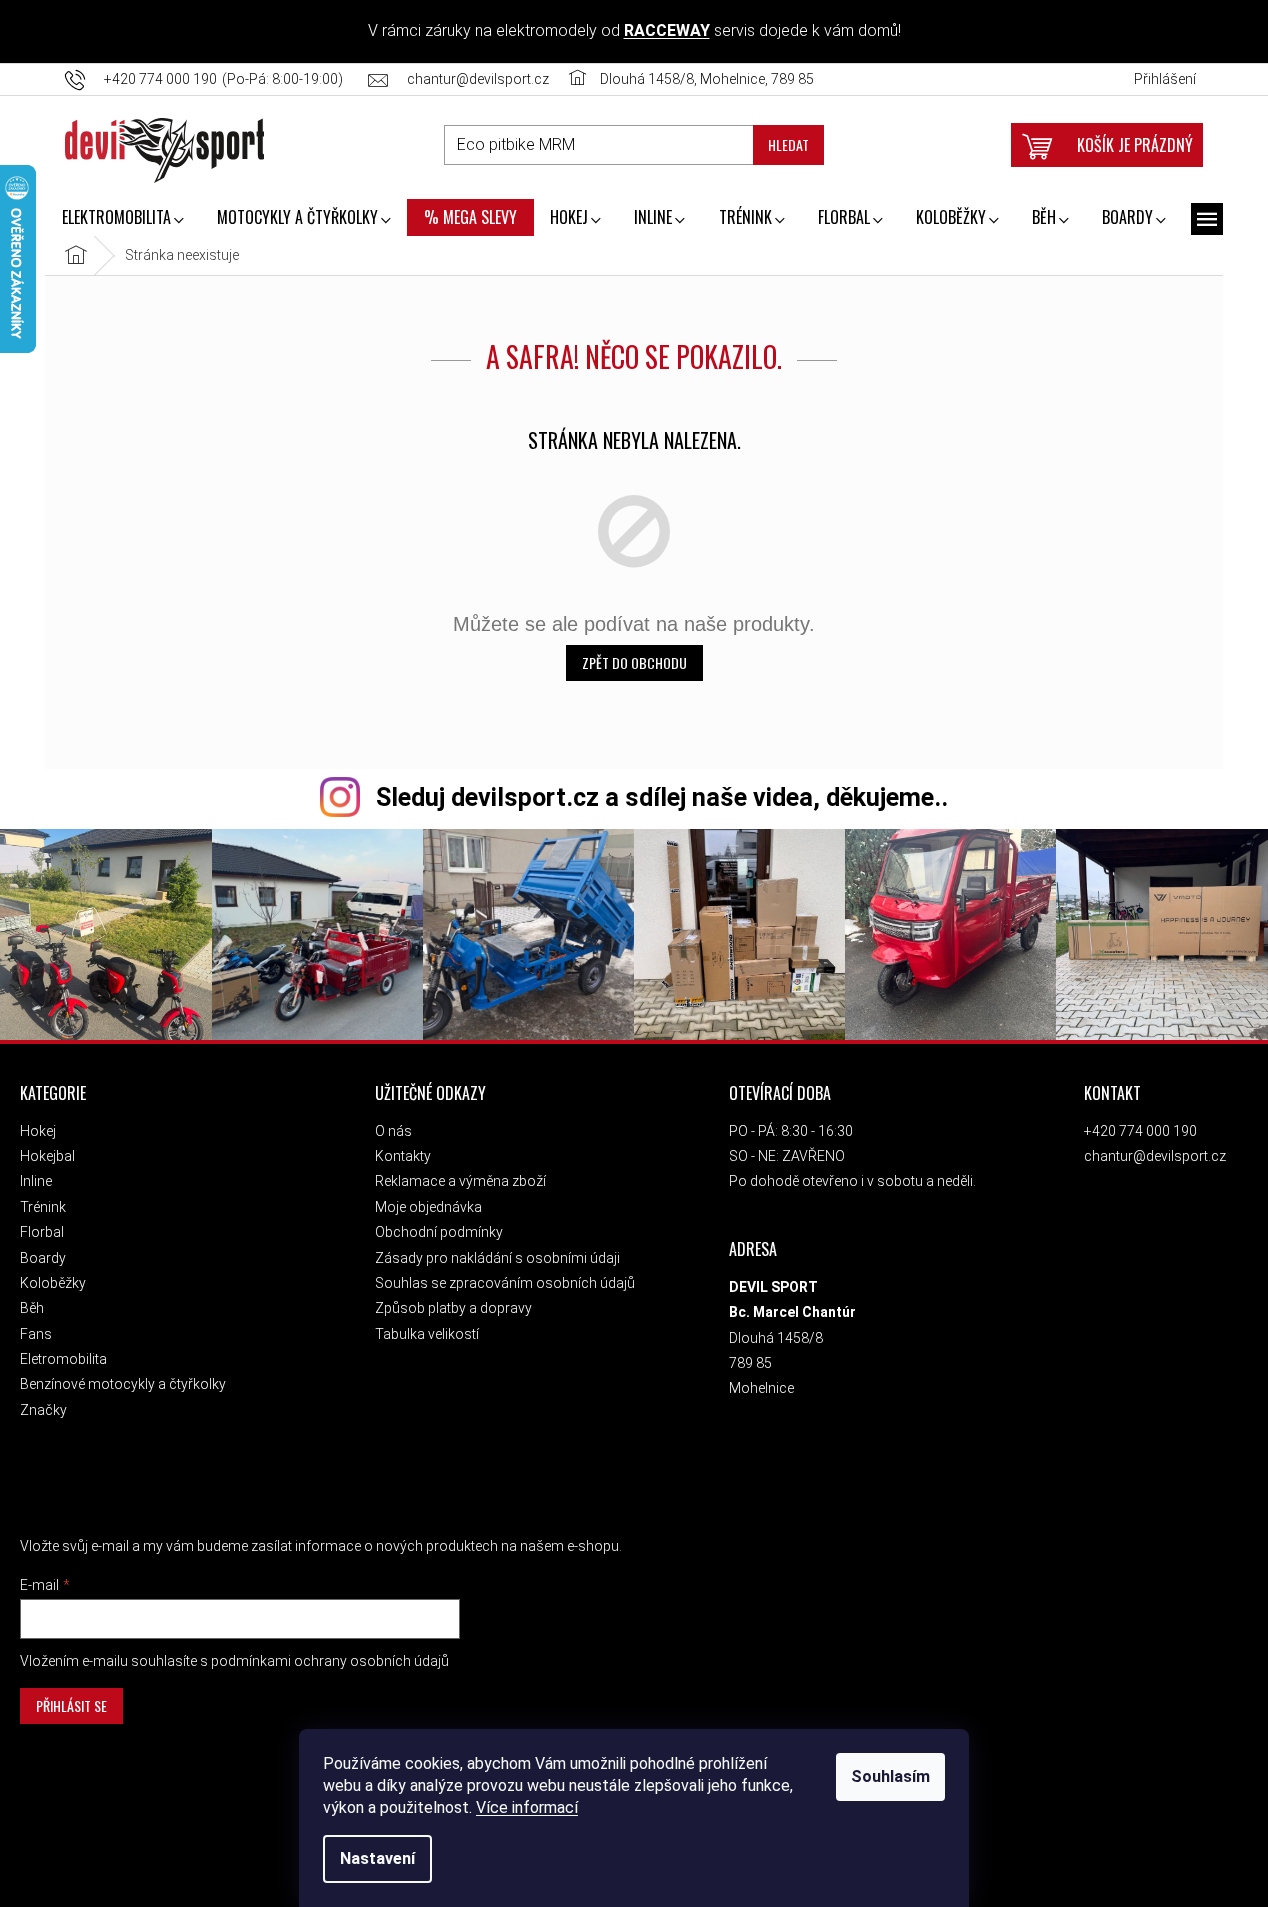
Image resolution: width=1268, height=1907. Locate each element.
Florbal (42, 1232)
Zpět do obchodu (634, 662)
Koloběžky (53, 1283)
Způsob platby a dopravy (453, 1308)
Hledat (788, 144)
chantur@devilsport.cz (1155, 1156)
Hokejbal (47, 1156)
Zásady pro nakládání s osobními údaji (497, 1258)
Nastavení (377, 1858)
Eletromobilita (63, 1359)
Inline (36, 1181)
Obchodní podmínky (439, 1232)
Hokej (38, 1131)
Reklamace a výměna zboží (460, 1181)
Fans (36, 1334)
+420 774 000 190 (1140, 1131)
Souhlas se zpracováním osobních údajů (505, 1283)
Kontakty (403, 1156)
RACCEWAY (667, 30)
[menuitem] (122, 219)
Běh (32, 1308)
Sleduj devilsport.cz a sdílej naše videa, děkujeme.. (662, 797)
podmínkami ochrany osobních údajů (330, 1661)
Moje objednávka (428, 1207)
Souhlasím (890, 1776)
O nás (393, 1131)
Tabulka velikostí (427, 1334)
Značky (43, 1410)
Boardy (43, 1258)
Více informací (527, 1807)
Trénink (43, 1207)
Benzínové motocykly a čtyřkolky (123, 1384)
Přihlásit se (71, 1705)
